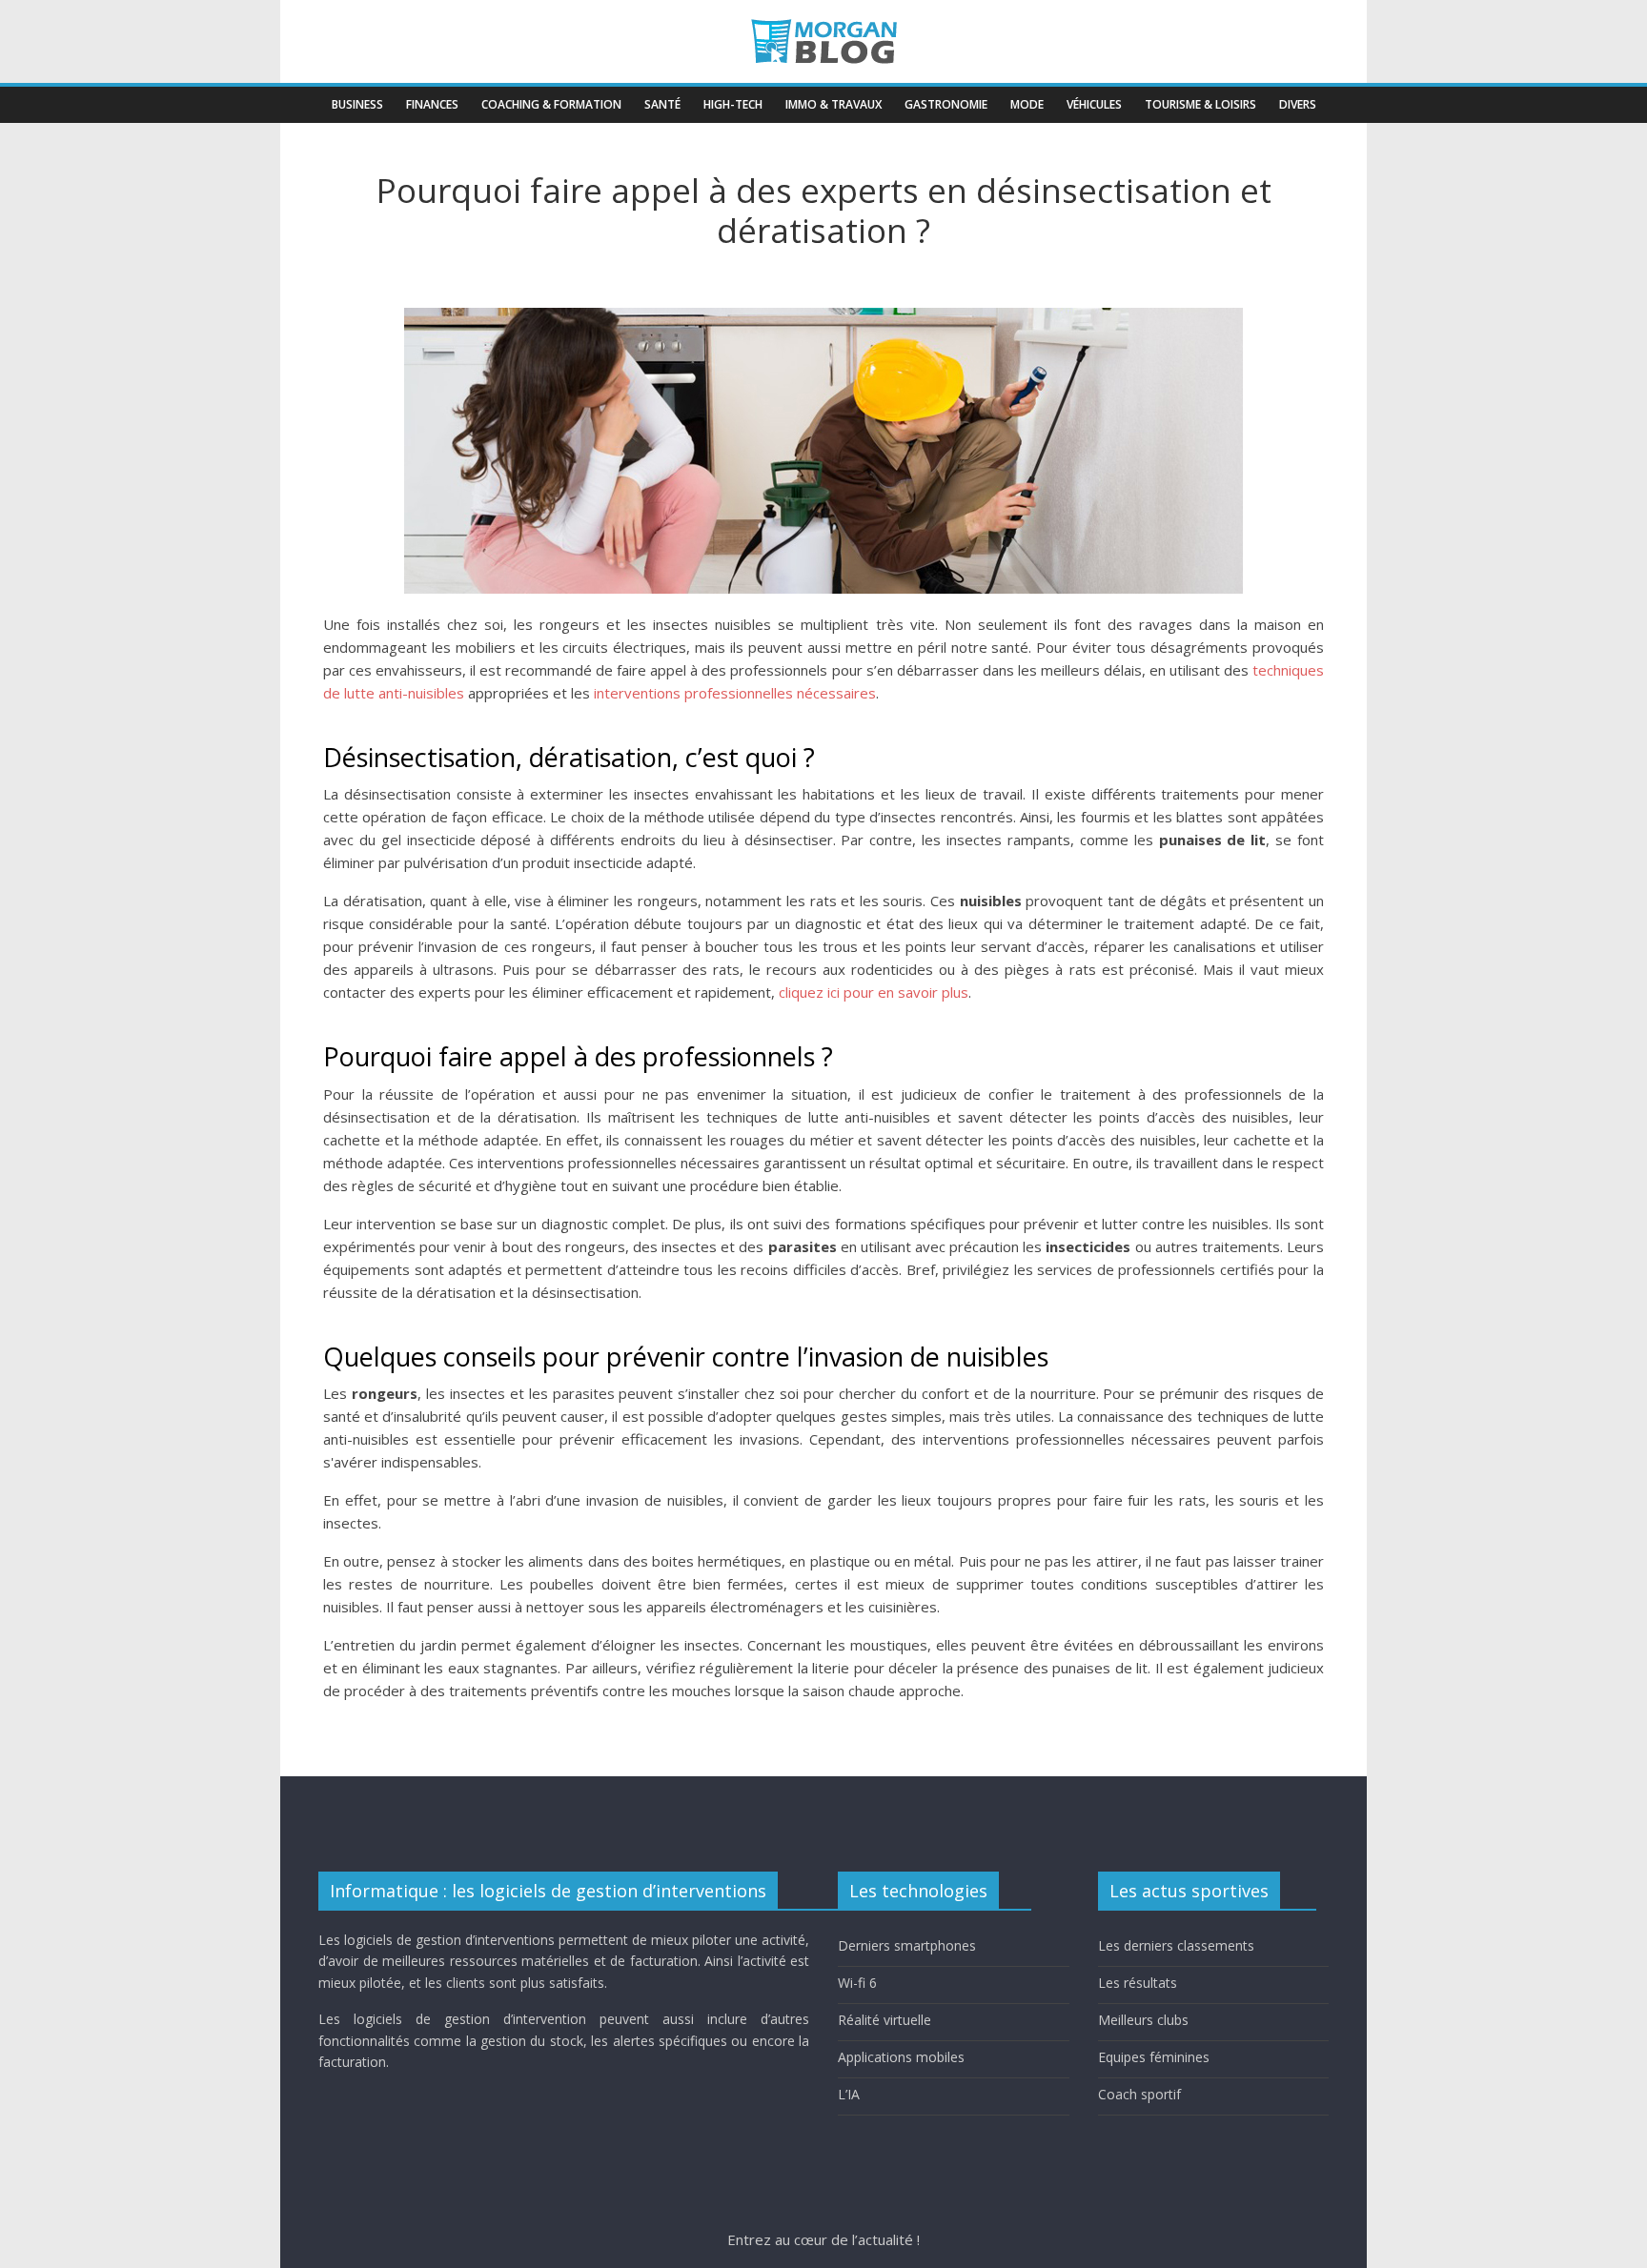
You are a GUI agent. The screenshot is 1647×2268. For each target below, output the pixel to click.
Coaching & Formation (551, 104)
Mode (1027, 104)
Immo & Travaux (834, 104)
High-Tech (733, 104)
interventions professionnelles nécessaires (735, 693)
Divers (1298, 104)
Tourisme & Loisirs (1200, 104)
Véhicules (1094, 104)
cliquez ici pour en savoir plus (874, 992)
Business (357, 104)
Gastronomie (946, 104)
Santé (662, 104)
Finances (432, 104)
